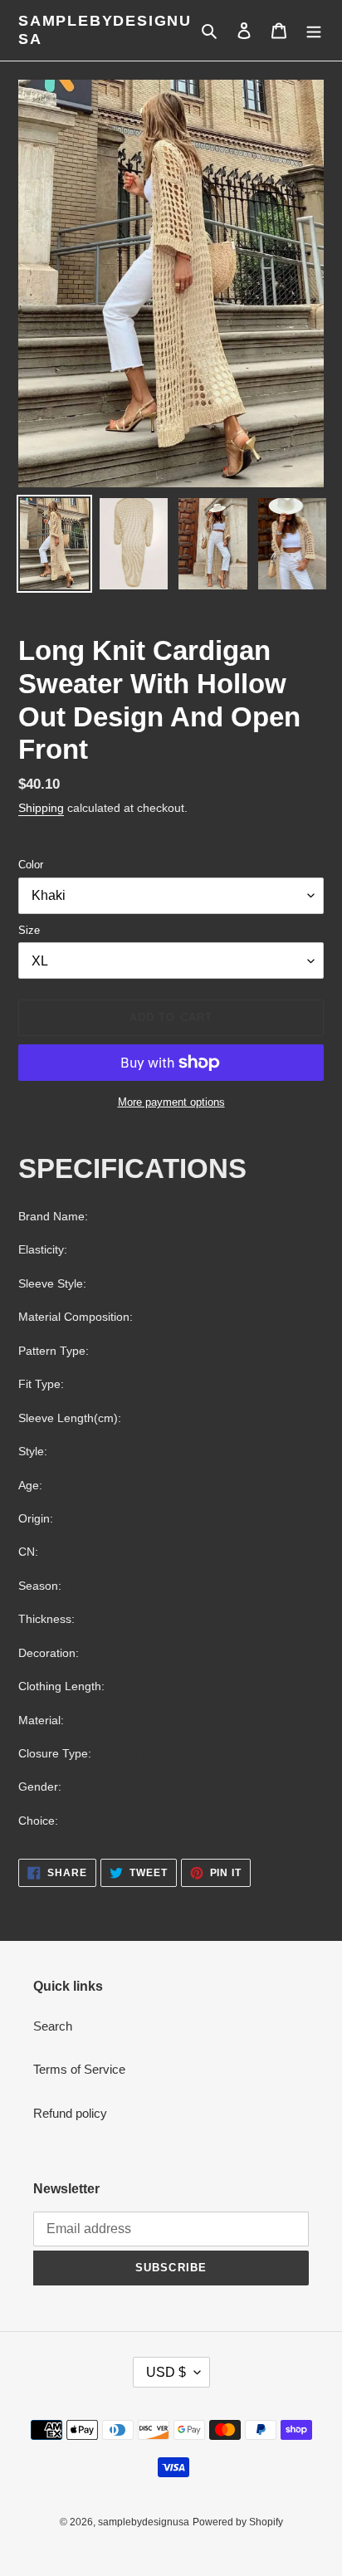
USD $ (166, 2372)
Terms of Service (79, 2069)
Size (29, 930)
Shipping (41, 808)
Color (31, 865)
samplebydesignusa (105, 30)
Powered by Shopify (238, 2522)
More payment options (171, 1102)
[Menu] (314, 30)
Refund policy (70, 2113)
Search (53, 2026)
